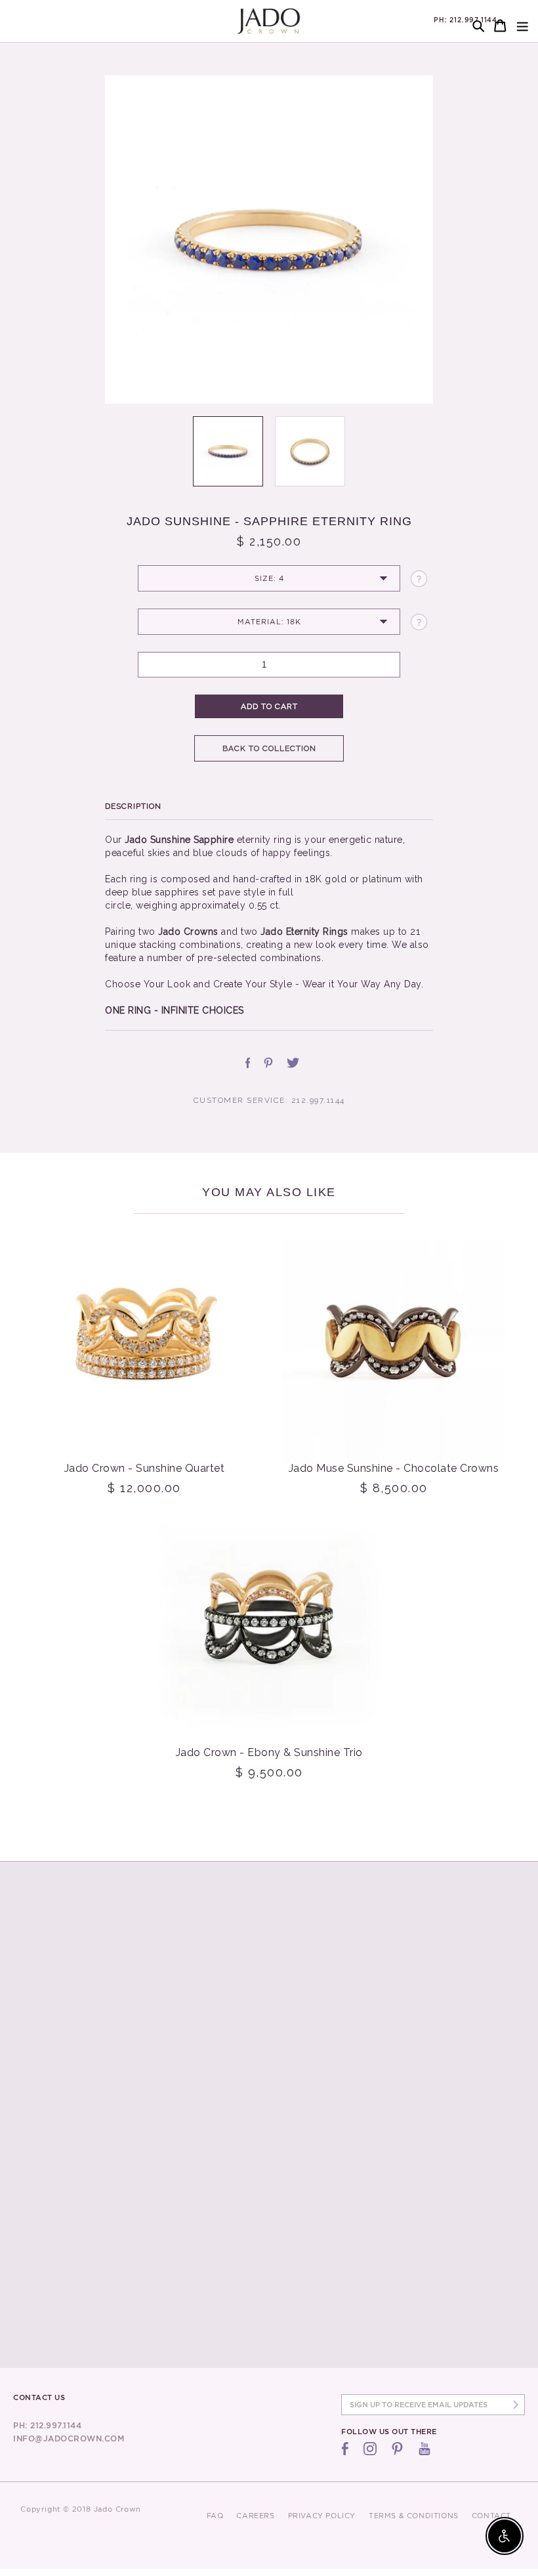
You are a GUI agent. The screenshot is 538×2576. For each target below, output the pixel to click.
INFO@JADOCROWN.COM (69, 2438)
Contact (491, 2516)
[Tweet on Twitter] (293, 1063)
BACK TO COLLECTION (269, 748)
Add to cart (269, 706)
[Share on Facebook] (248, 1063)
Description (133, 806)
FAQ (215, 2516)
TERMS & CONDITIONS (414, 2516)
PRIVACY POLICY (322, 2516)
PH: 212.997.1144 (466, 20)
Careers (255, 2516)
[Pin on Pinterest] (268, 1063)
